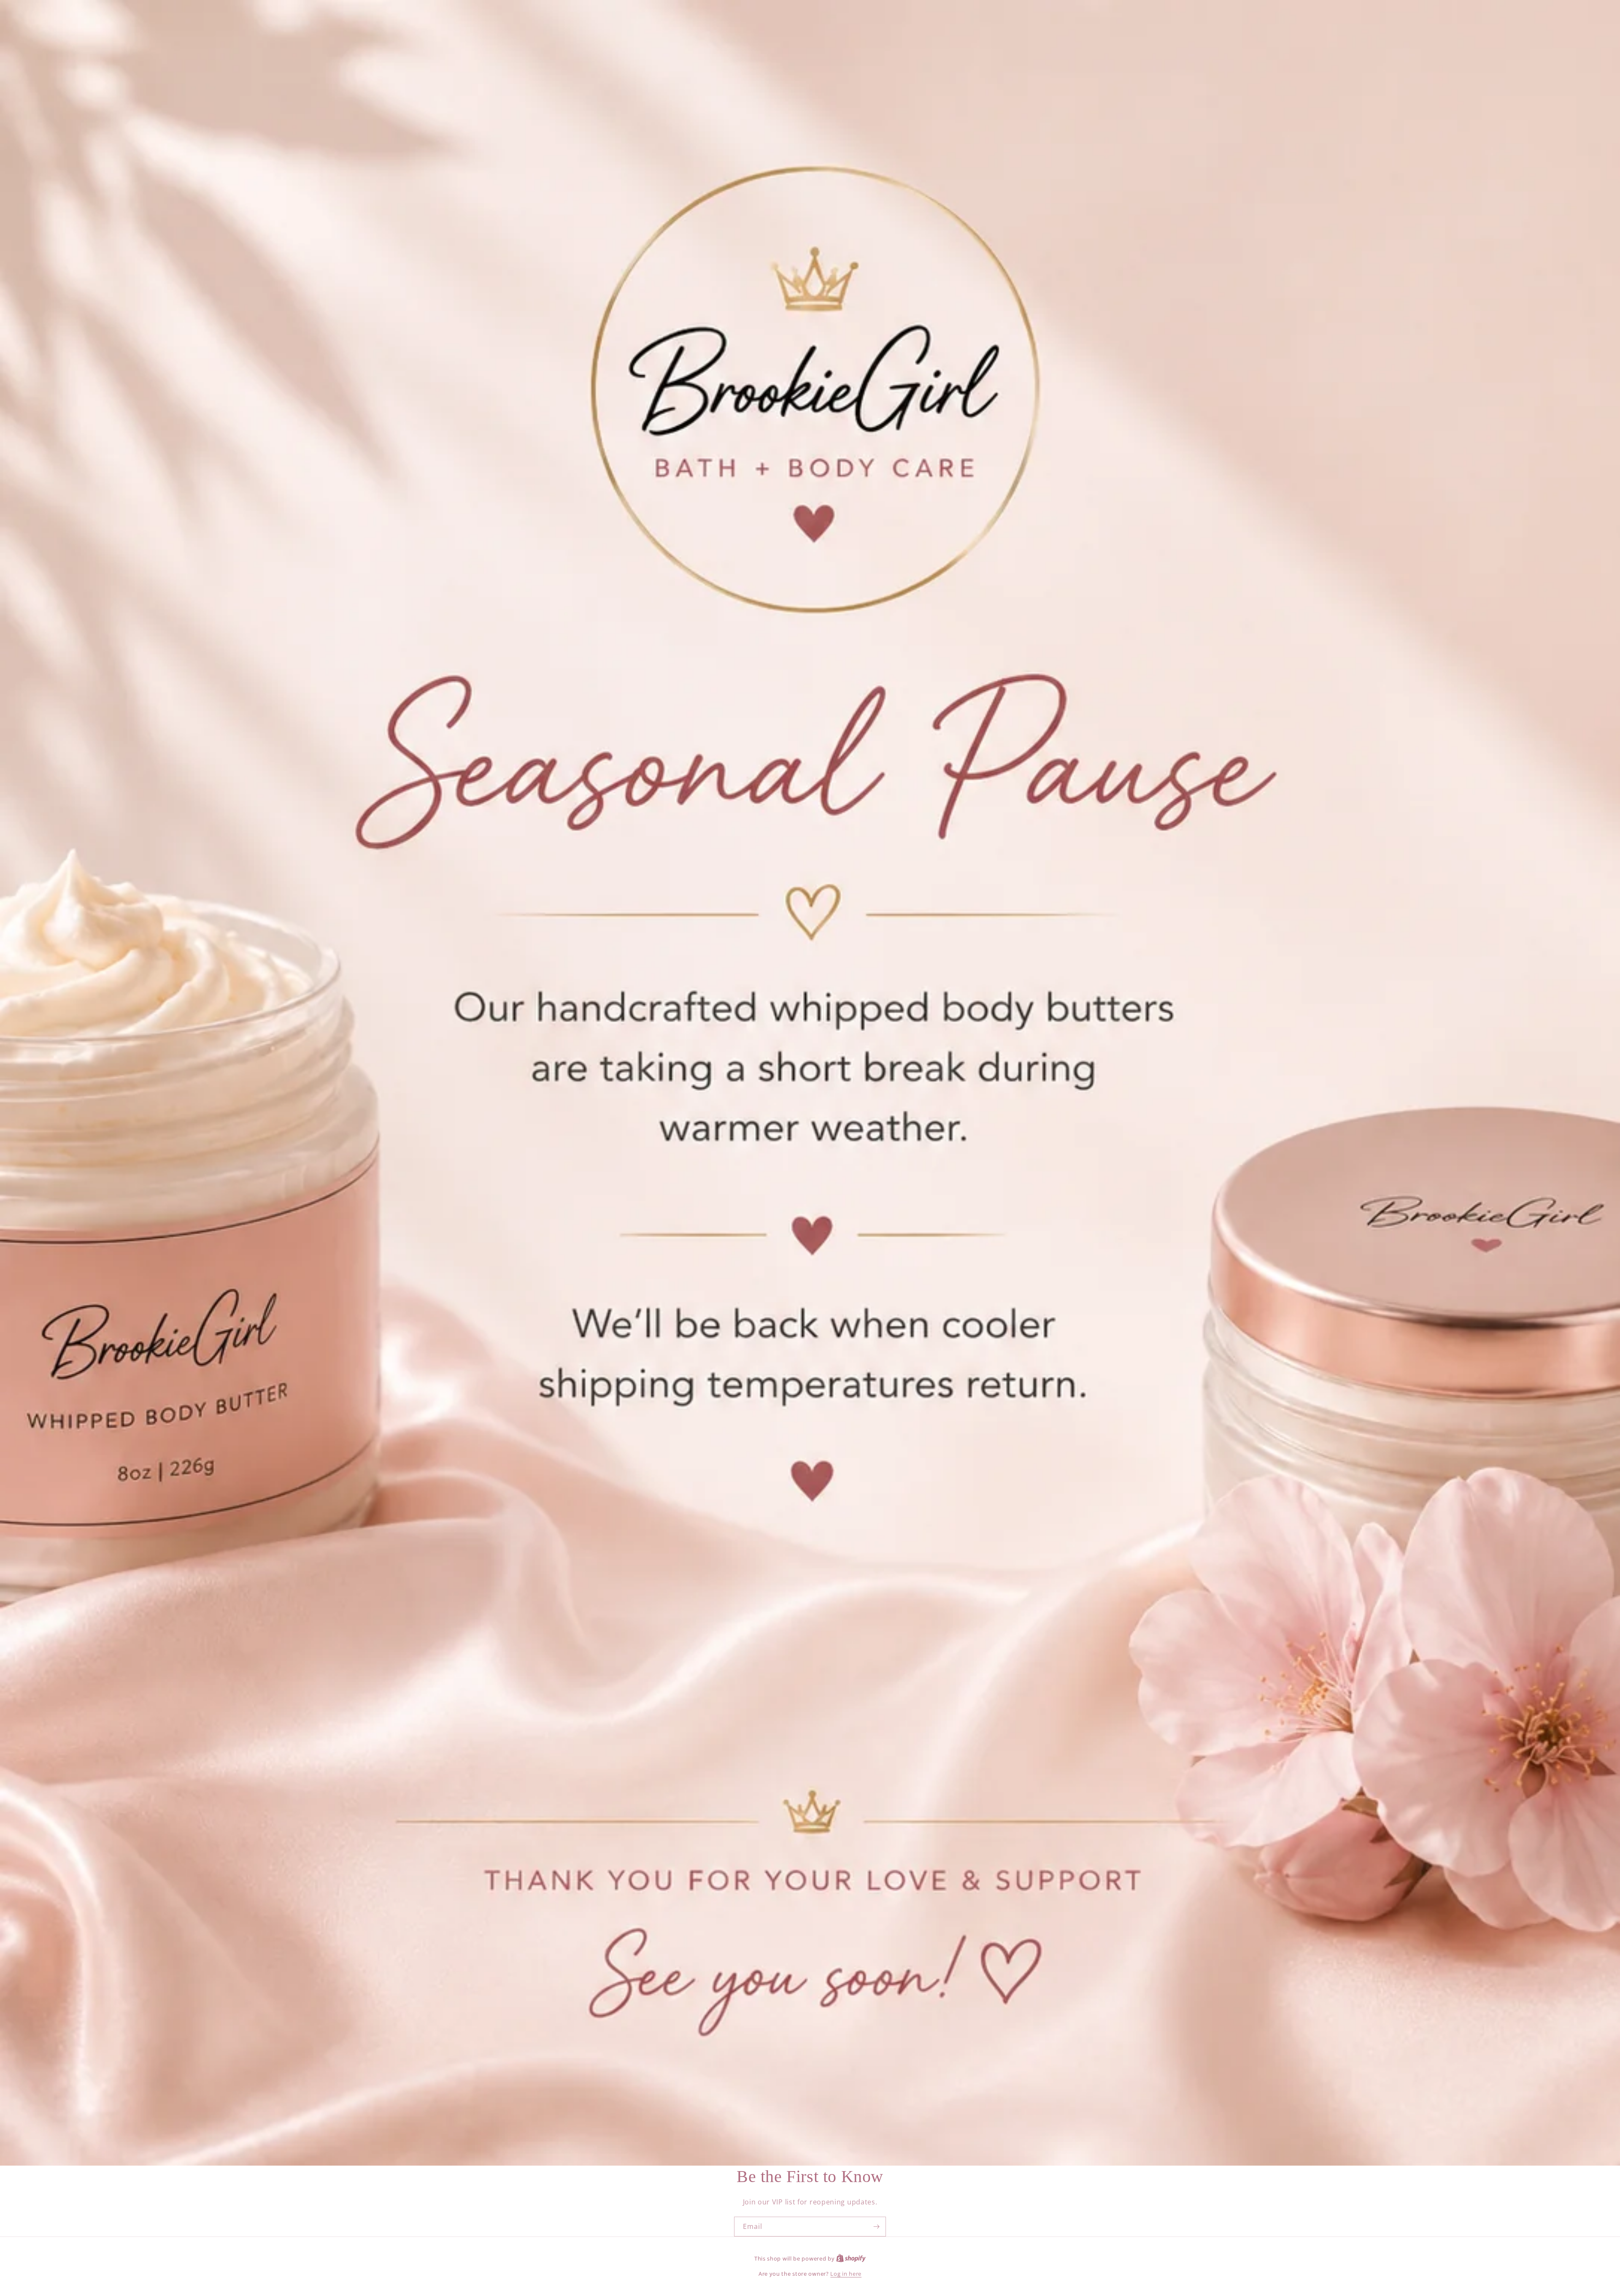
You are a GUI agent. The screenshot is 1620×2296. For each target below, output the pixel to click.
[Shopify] (851, 2258)
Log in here (846, 2274)
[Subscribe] (876, 2227)
